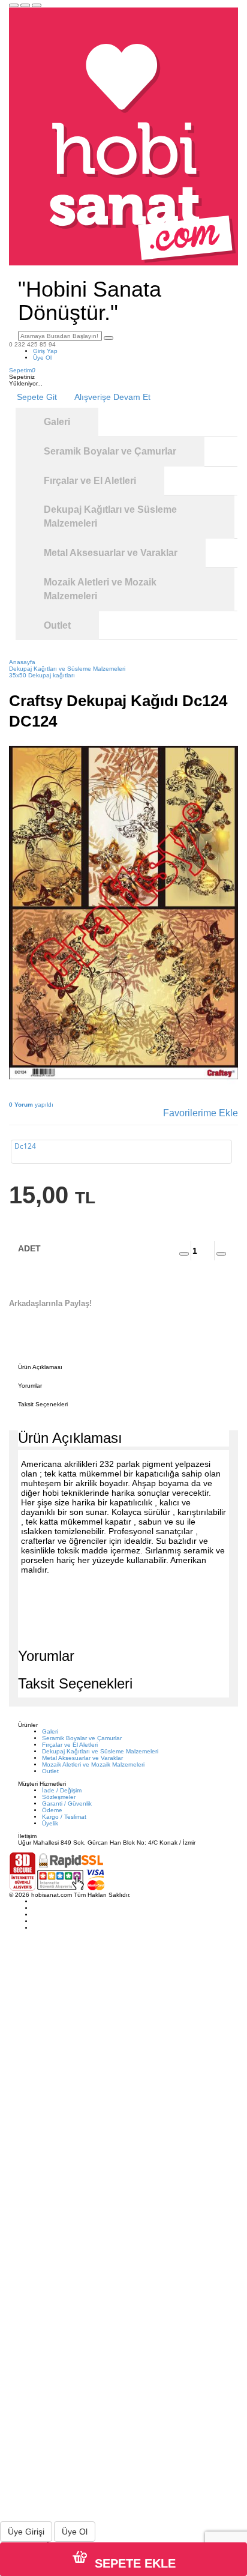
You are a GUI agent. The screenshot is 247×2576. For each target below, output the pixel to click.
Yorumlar (30, 1386)
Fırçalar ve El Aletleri (70, 1745)
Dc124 (25, 1146)
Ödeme (52, 1810)
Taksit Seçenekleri (43, 1404)
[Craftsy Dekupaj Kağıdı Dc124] (123, 913)
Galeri (50, 1731)
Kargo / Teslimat (64, 1817)
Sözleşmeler (59, 1797)
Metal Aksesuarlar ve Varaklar (82, 1758)
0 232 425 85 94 (32, 344)
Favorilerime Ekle (201, 1113)
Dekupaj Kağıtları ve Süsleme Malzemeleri (100, 1751)
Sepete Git (37, 397)
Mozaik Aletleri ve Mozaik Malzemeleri (93, 1764)
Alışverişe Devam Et (112, 397)
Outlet (50, 1771)
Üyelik (50, 1823)
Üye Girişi (26, 2532)
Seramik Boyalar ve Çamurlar (82, 1738)
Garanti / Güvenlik (67, 1804)
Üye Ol (42, 358)
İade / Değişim (62, 1790)
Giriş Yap (45, 351)
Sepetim (22, 370)
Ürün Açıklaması (40, 1367)
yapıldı (31, 1105)
